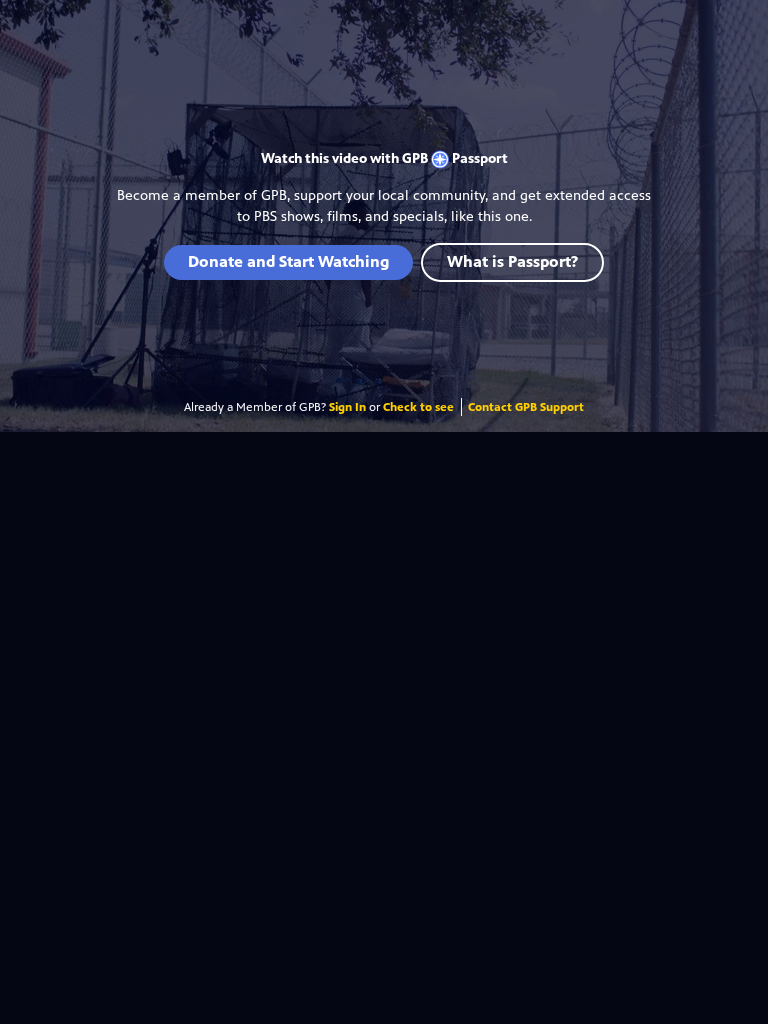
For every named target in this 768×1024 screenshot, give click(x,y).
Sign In (347, 407)
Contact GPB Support (526, 407)
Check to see (418, 407)
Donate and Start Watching (288, 261)
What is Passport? (512, 261)
